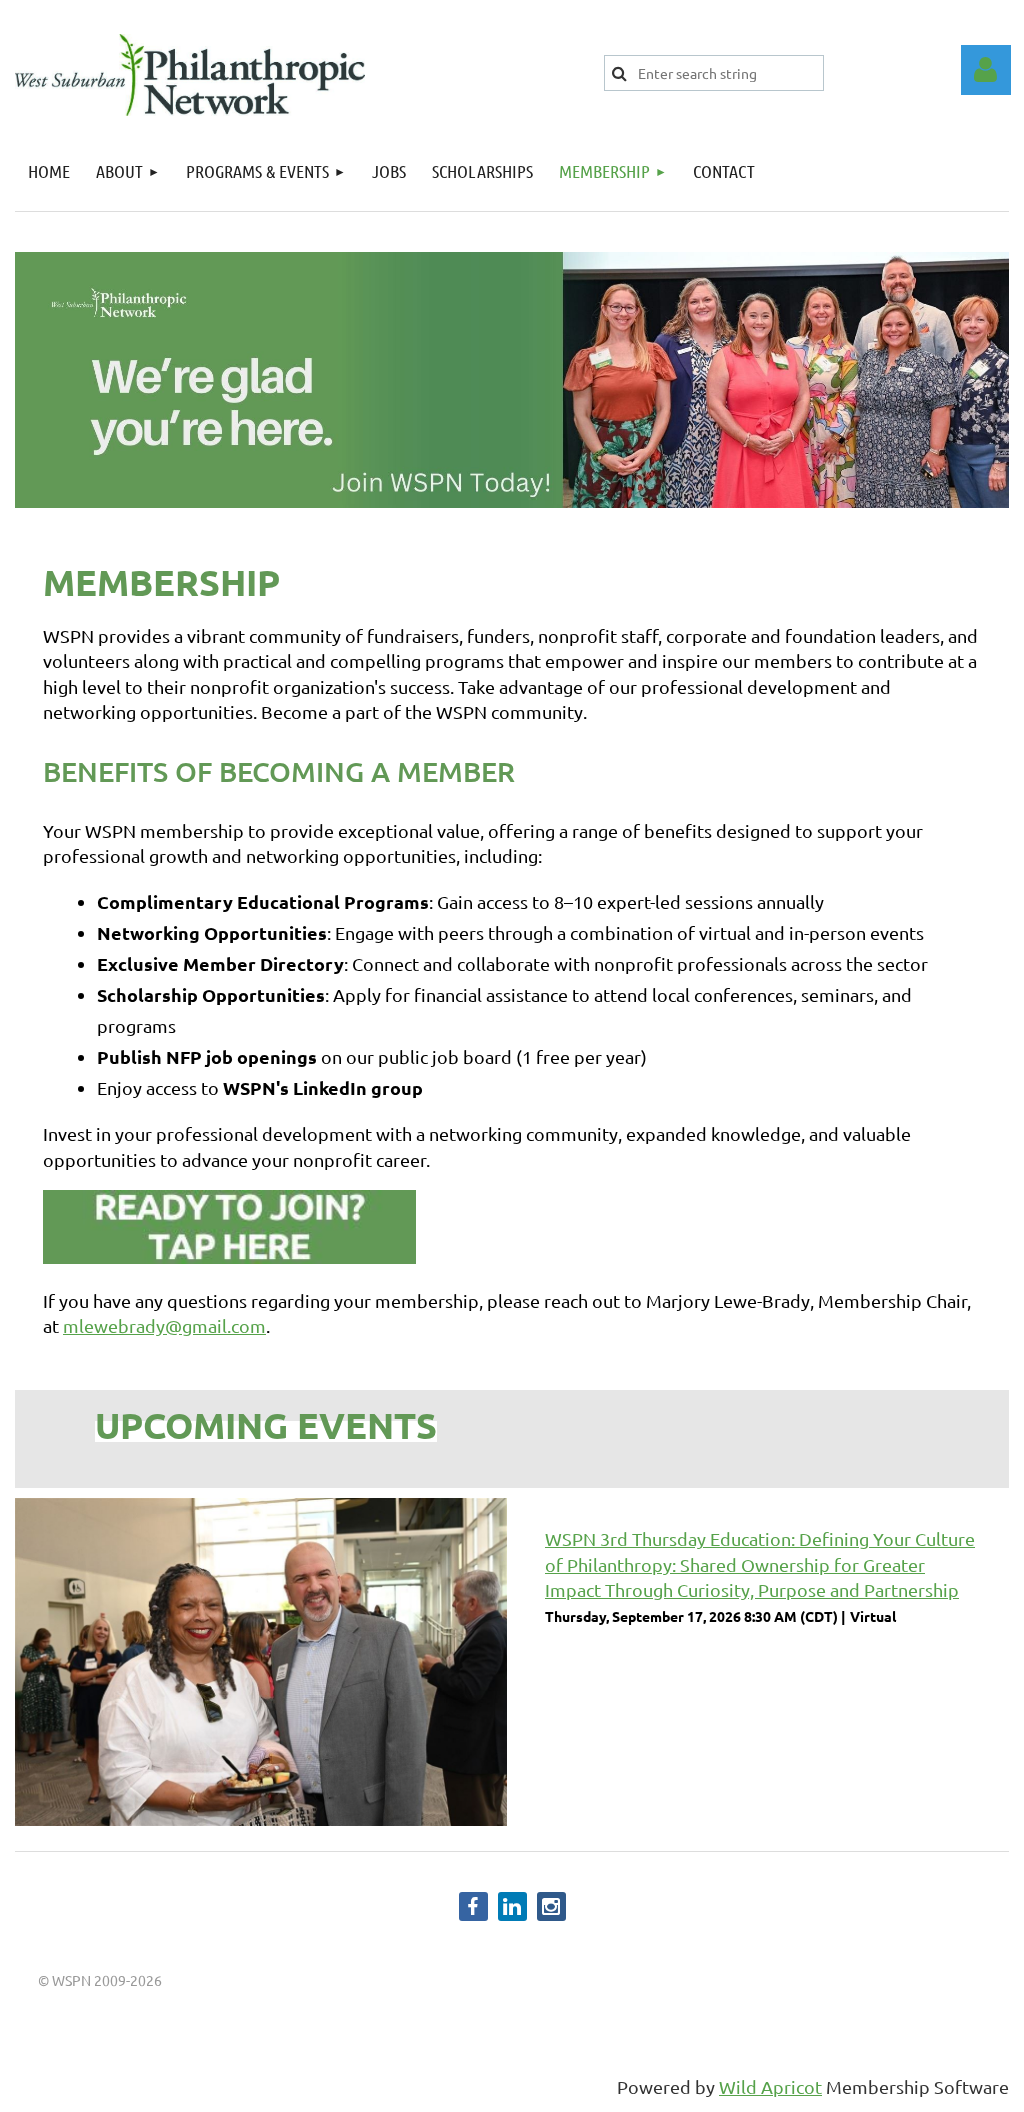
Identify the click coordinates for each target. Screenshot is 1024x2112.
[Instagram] (551, 1906)
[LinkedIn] (512, 1906)
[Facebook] (473, 1906)
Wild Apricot (770, 2086)
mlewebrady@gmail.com (164, 1325)
